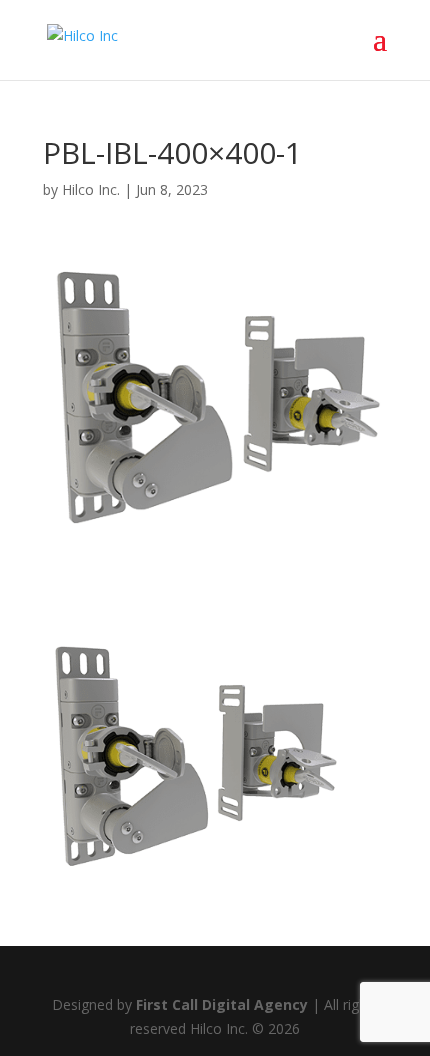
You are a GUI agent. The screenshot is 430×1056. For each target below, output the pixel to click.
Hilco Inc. (91, 189)
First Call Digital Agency (222, 1004)
